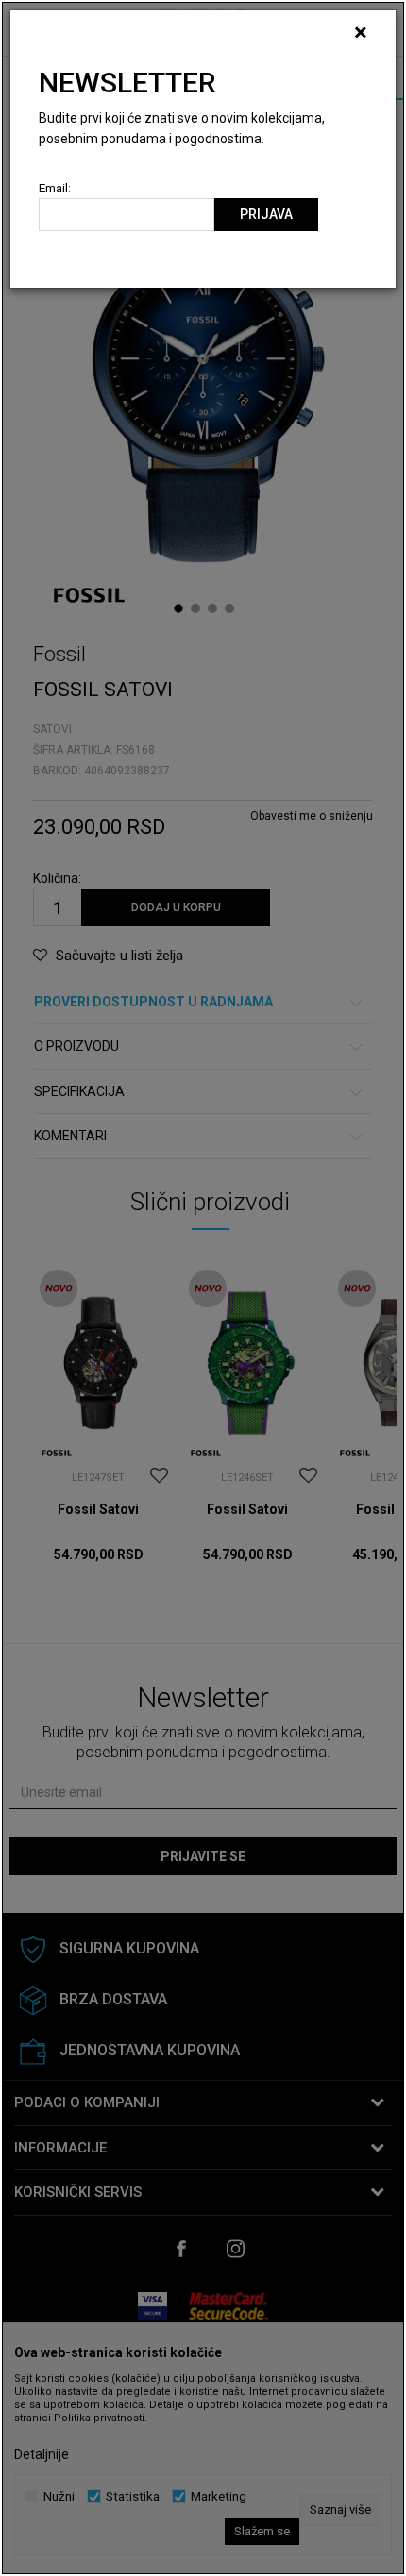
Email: (55, 188)
